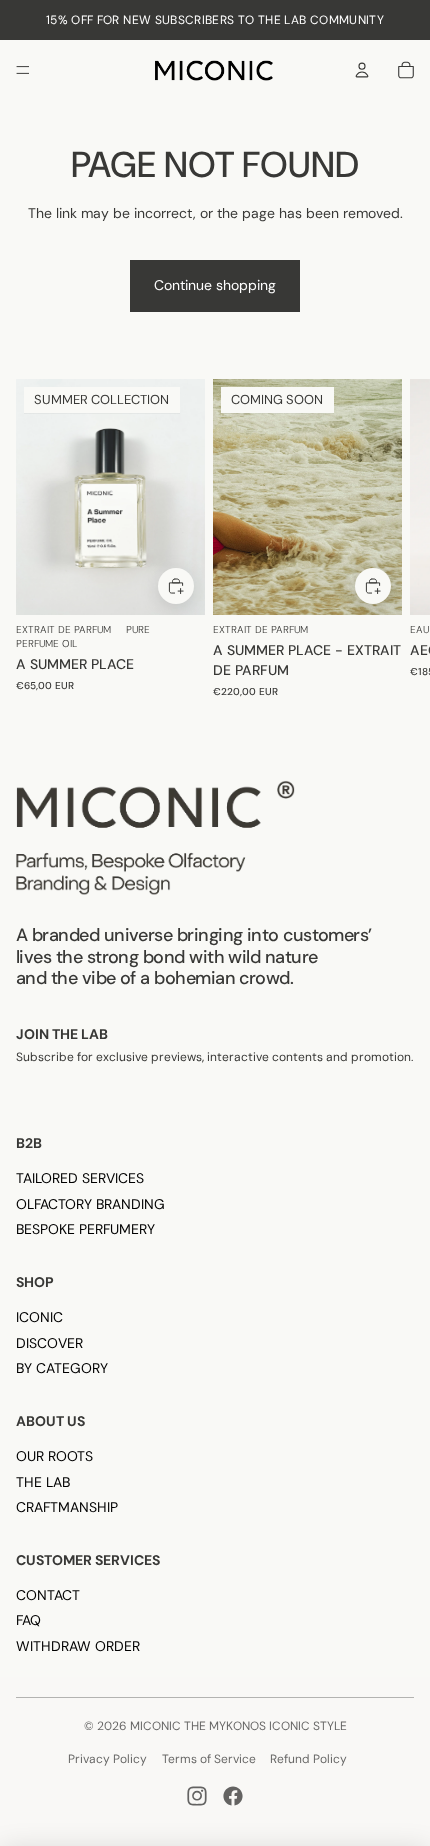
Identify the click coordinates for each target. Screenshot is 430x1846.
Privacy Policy (107, 1759)
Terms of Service (209, 1759)
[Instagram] (197, 1796)
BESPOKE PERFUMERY (85, 1229)
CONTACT (48, 1595)
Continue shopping (215, 285)
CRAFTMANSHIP (67, 1507)
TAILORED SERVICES (80, 1178)
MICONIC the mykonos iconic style (238, 1726)
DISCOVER (49, 1343)
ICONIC (39, 1317)
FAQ (28, 1620)
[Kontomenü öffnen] (362, 70)
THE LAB (43, 1482)
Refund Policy (308, 1759)
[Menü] (23, 70)
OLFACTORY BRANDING (90, 1204)
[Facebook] (233, 1796)
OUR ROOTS (54, 1456)
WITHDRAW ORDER (78, 1646)
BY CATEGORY (62, 1368)
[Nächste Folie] (396, 545)
